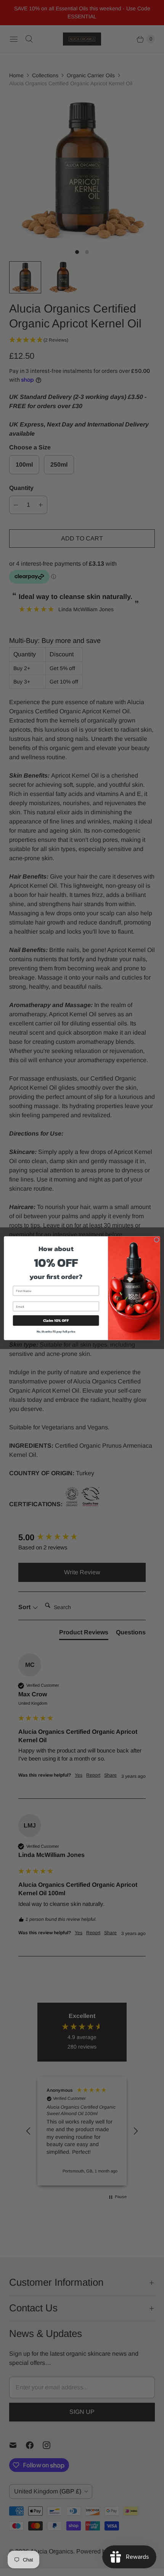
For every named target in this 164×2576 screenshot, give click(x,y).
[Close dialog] (156, 1240)
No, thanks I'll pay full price (56, 1331)
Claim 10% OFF (56, 1320)
